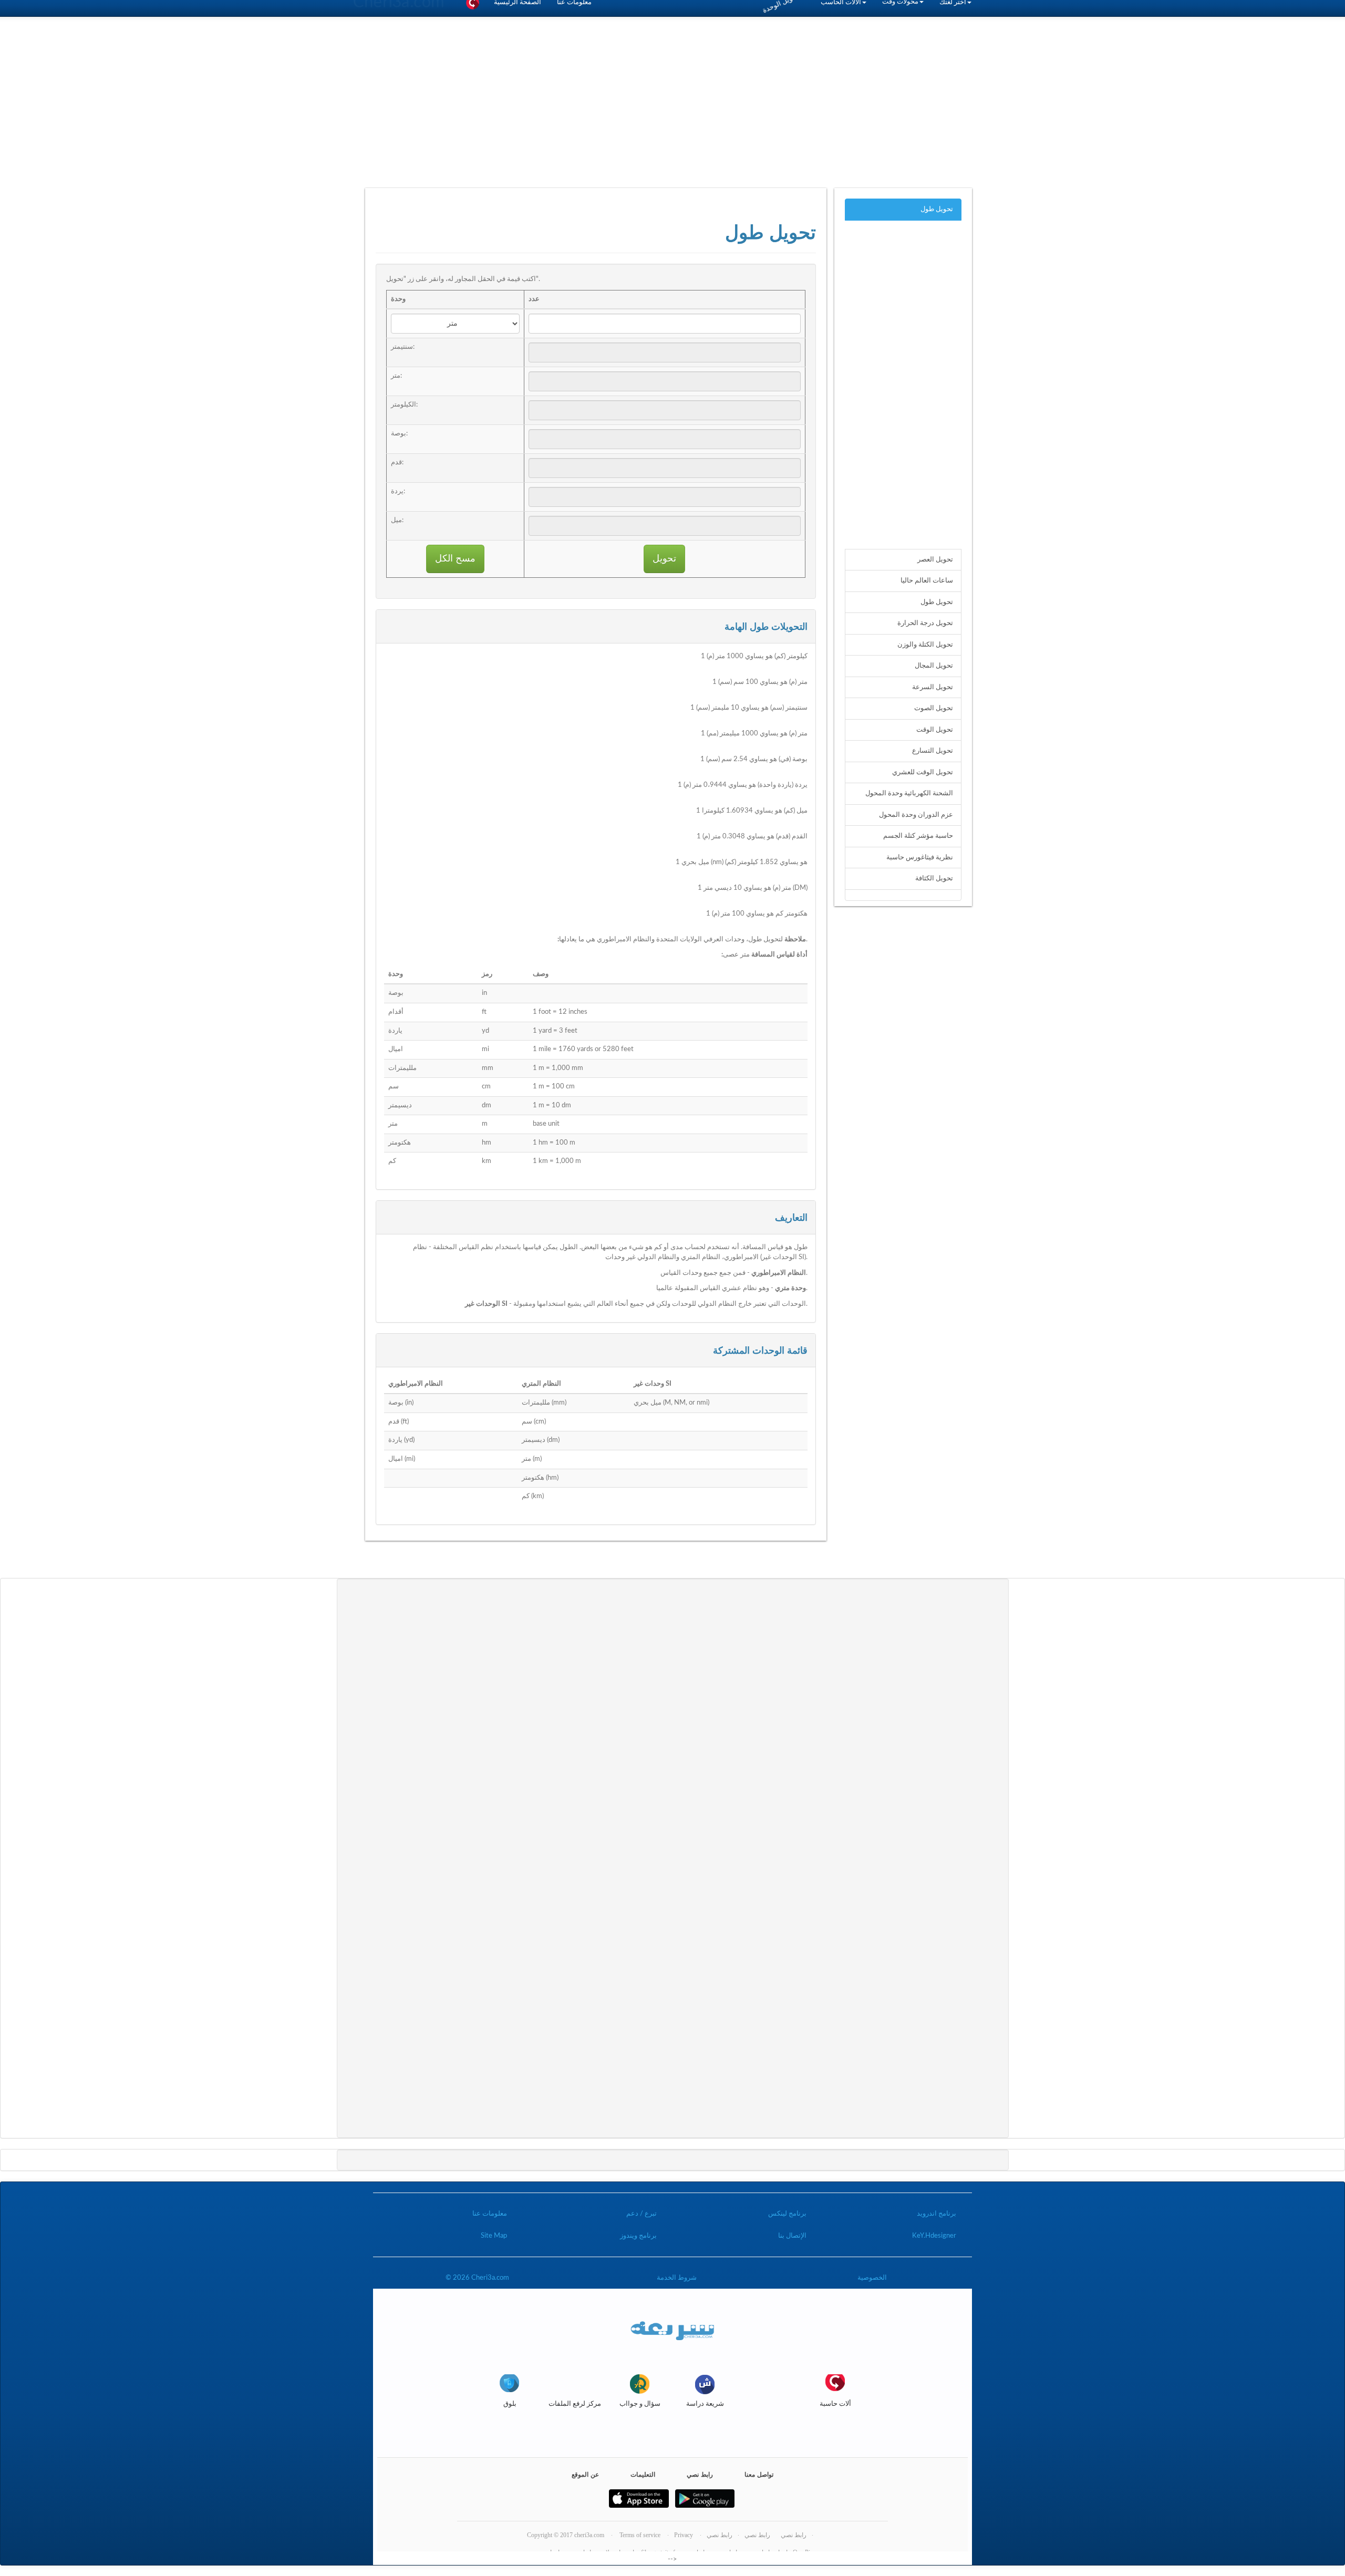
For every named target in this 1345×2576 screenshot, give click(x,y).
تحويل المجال (934, 666)
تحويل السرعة (933, 687)
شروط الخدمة (677, 2278)
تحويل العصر (935, 560)
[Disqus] (673, 1720)
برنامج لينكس (787, 2214)
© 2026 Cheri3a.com (477, 2278)
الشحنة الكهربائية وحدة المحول (909, 793)
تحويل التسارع (933, 751)
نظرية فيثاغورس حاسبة (920, 858)
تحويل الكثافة (934, 879)
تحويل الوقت (935, 730)
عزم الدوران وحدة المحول (916, 815)
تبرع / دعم (642, 2214)
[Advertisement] (672, 115)
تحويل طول (937, 209)
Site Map (494, 2236)
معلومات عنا (490, 2214)
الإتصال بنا (792, 2236)
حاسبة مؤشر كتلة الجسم (918, 836)
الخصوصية (872, 2278)
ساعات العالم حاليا (927, 581)
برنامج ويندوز (638, 2236)
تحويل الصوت (934, 708)
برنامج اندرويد (937, 2214)
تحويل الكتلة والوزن (925, 645)
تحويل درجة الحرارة (925, 623)
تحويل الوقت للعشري (923, 772)
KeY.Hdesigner (934, 2236)
